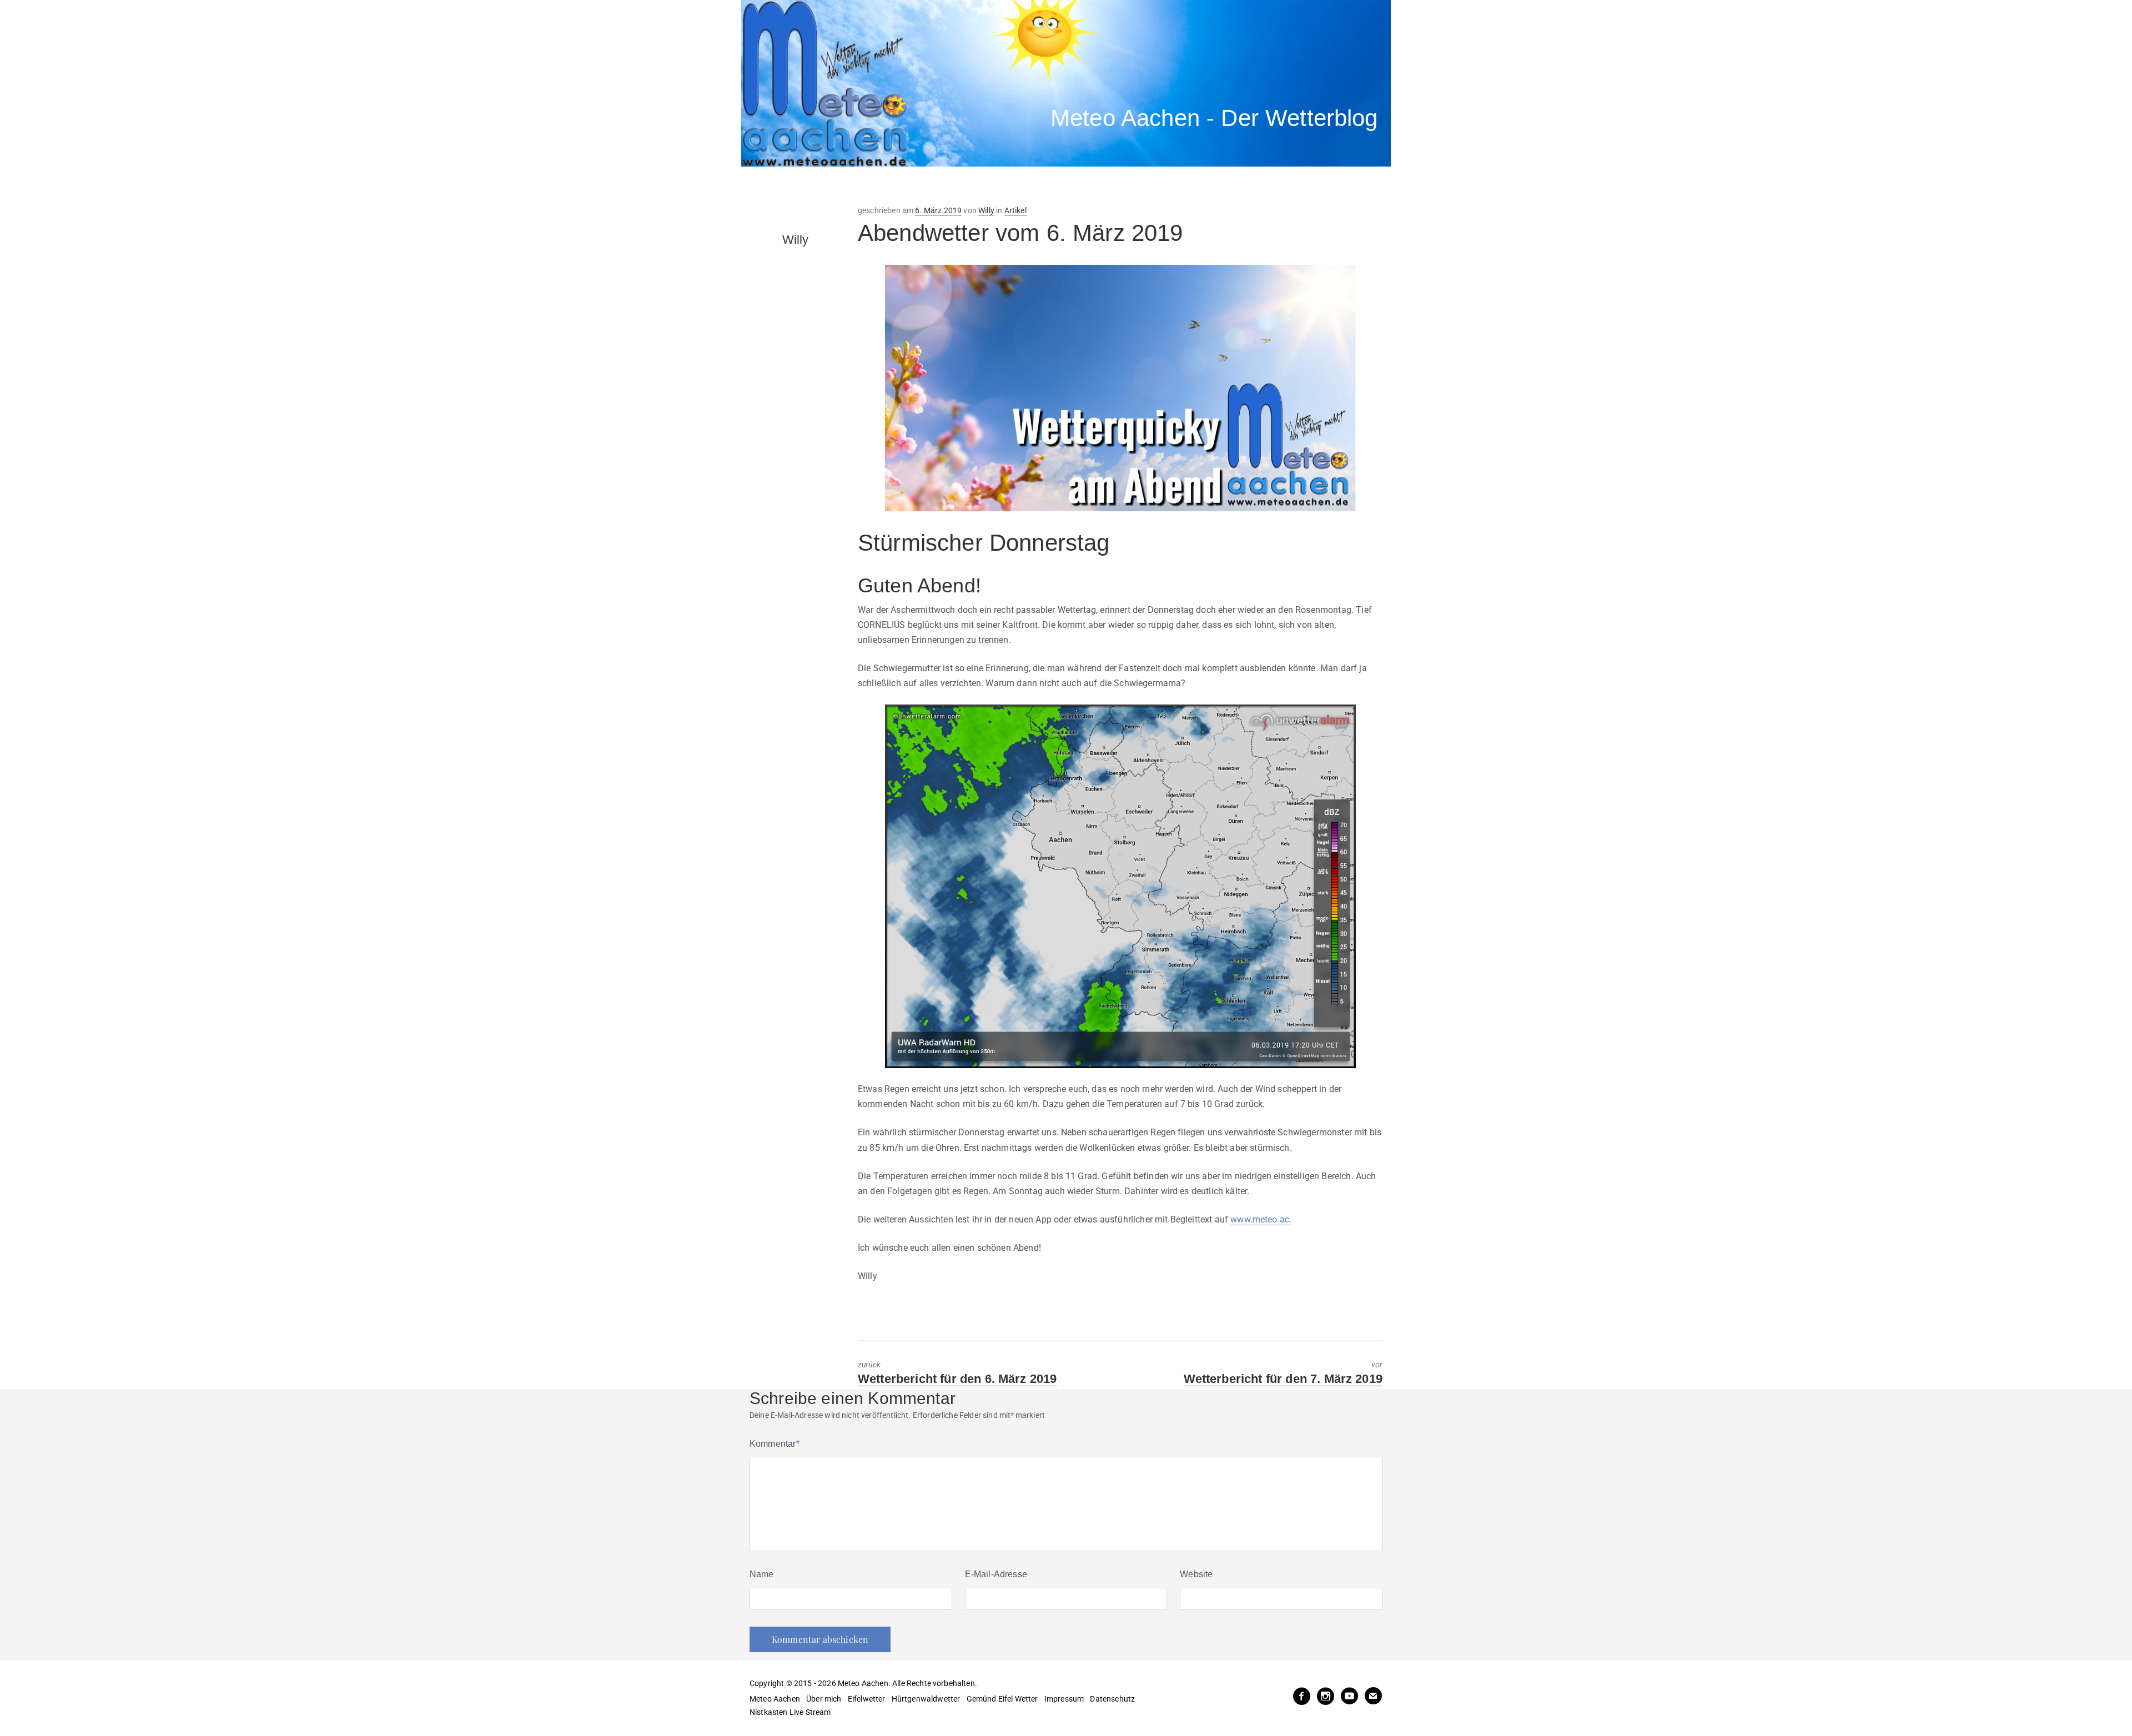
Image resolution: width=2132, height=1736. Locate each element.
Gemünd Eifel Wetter (1002, 1699)
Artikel (1015, 210)
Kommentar (775, 1444)
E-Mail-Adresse (996, 1574)
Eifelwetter (867, 1699)
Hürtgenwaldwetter (926, 1699)
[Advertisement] (947, 186)
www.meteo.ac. (1261, 1219)
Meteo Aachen (775, 1699)
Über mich (824, 1699)
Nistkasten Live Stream (790, 1712)
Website (1196, 1574)
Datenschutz (1112, 1699)
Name (762, 1574)
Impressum (1064, 1699)
